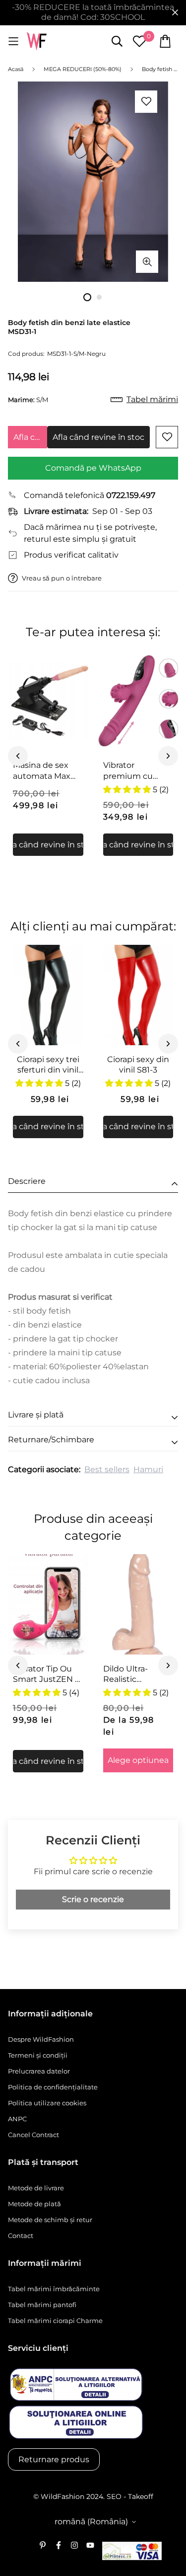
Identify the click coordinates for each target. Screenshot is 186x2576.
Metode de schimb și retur (50, 2220)
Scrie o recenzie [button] (93, 1899)
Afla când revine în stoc (30, 437)
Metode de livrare (36, 2188)
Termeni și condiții (38, 2055)
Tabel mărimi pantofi (42, 2305)
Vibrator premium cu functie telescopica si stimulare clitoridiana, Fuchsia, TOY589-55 (137, 771)
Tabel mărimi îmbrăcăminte (54, 2289)
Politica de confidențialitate (53, 2087)
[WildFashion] (37, 42)
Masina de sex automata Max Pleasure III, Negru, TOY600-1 (46, 771)
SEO (114, 2496)
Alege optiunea (138, 1760)
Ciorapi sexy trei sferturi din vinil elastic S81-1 (48, 1065)
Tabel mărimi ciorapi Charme (55, 2321)
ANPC (17, 2119)
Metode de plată (34, 2204)
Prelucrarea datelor (39, 2071)
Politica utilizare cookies (47, 2103)
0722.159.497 (131, 495)
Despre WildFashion (41, 2039)
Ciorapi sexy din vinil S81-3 (138, 1065)
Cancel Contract (33, 2135)
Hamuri (148, 1469)
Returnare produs (54, 2459)
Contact (21, 2236)
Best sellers (107, 1469)
